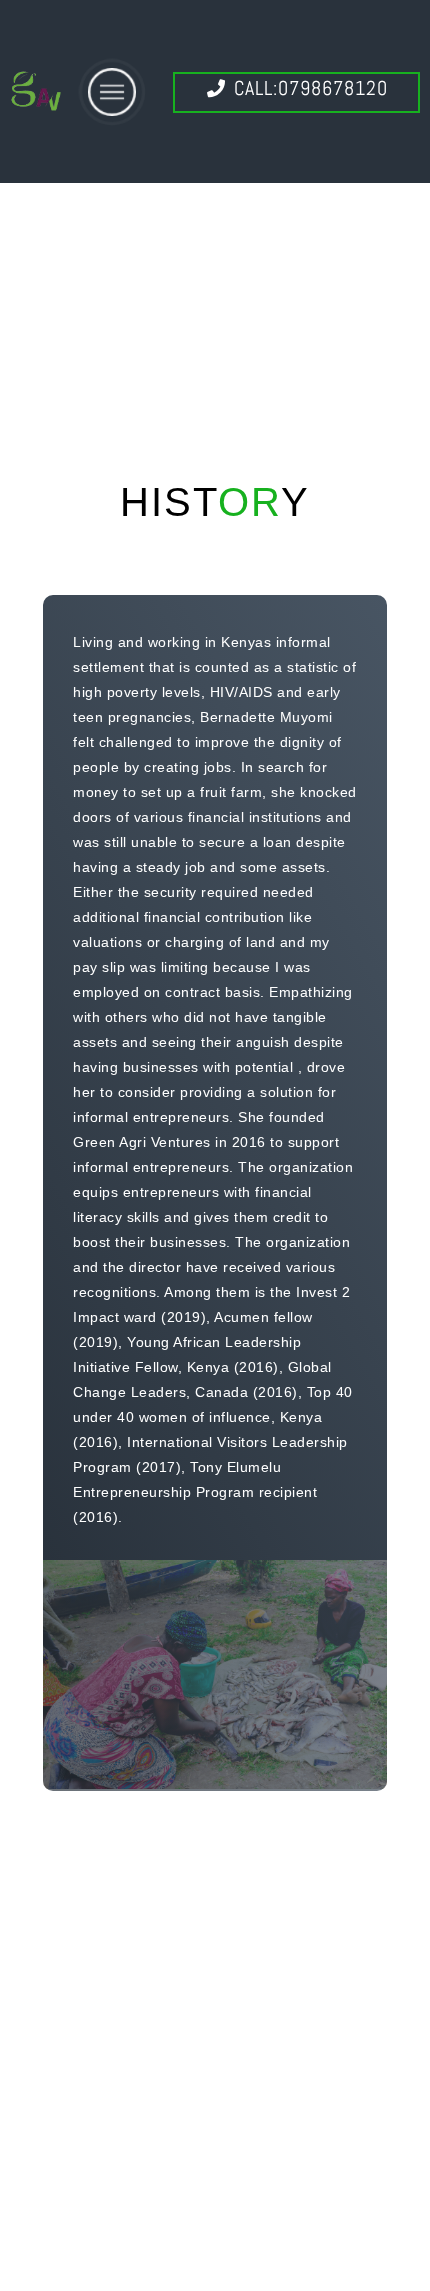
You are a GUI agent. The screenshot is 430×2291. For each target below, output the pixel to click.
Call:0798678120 (308, 88)
